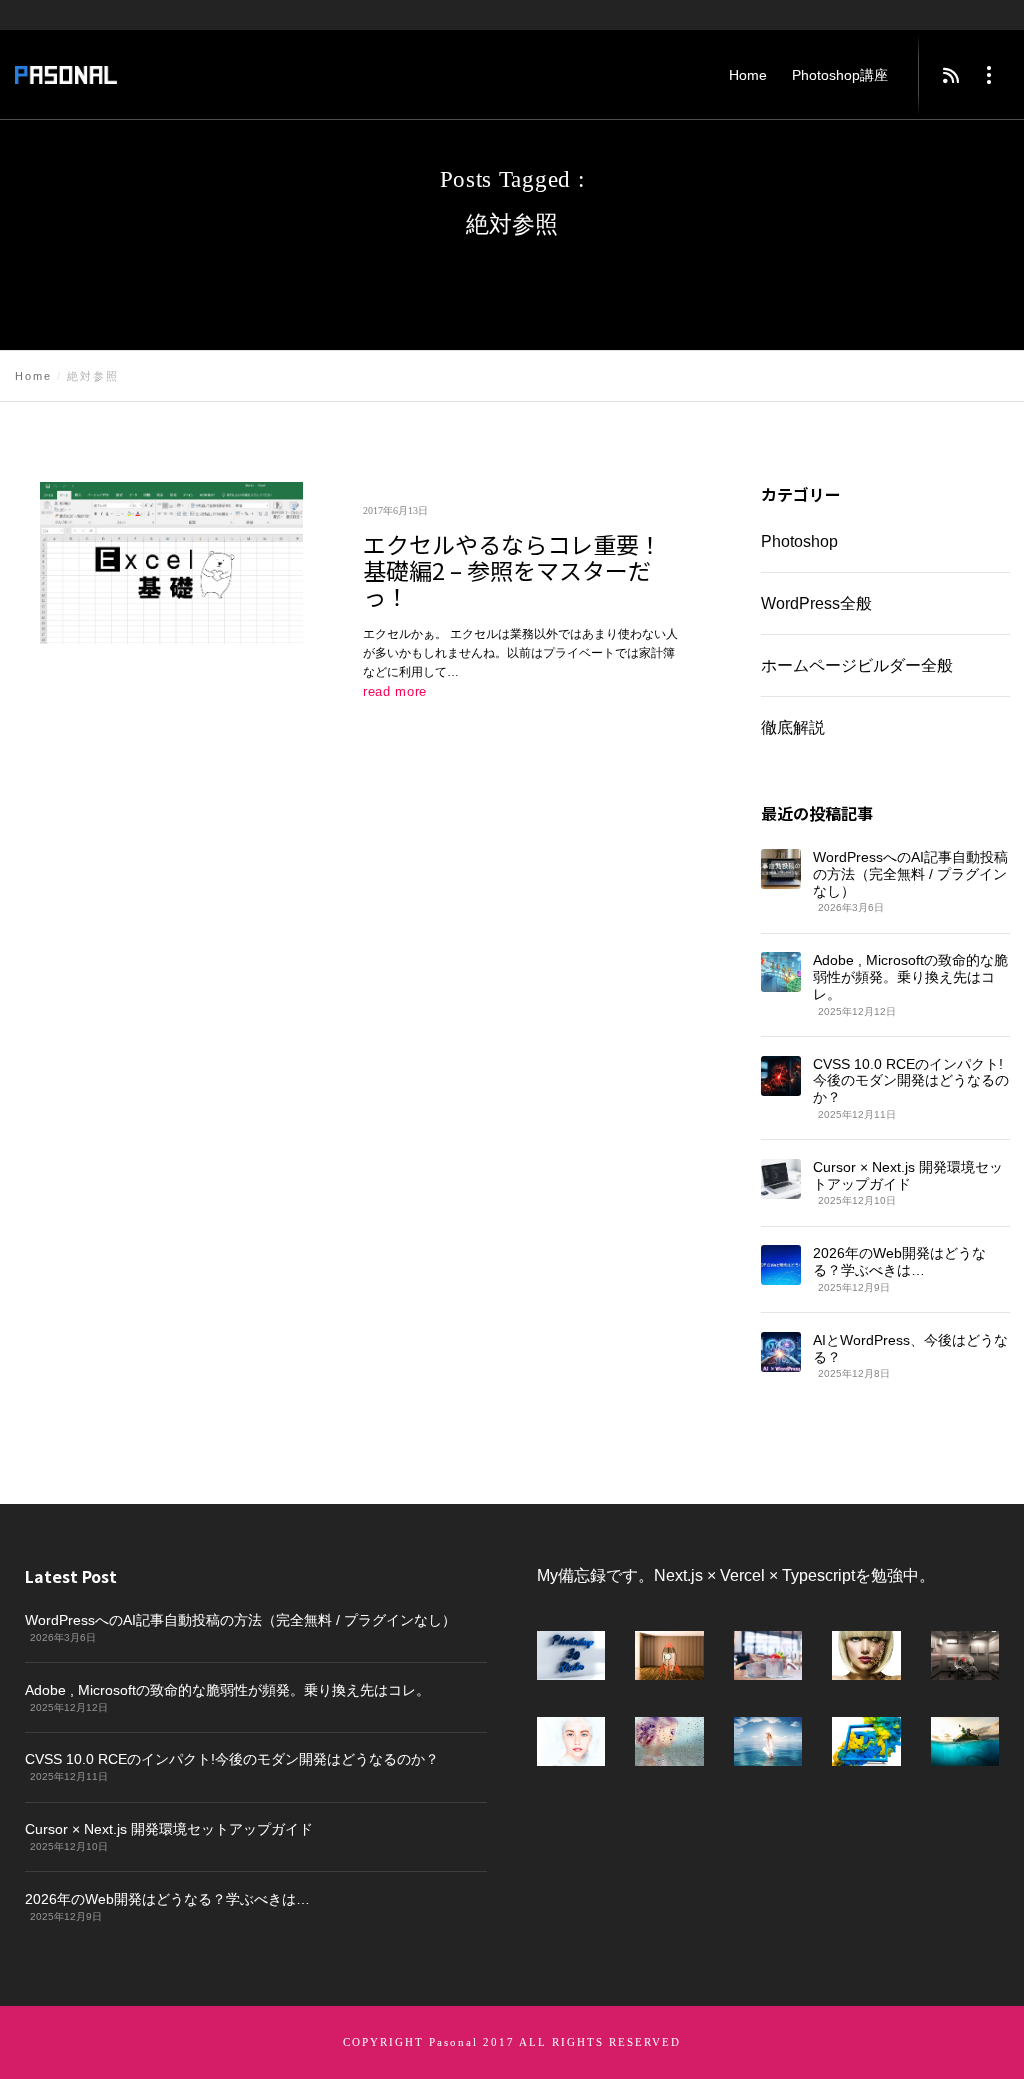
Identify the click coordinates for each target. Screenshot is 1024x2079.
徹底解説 (792, 727)
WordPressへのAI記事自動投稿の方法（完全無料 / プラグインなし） (910, 874)
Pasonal (453, 2042)
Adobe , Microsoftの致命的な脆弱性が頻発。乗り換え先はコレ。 (910, 978)
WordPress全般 (816, 603)
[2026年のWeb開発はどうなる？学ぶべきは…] (780, 1266)
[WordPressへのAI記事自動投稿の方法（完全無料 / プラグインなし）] (781, 869)
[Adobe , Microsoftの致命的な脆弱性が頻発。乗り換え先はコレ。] (781, 973)
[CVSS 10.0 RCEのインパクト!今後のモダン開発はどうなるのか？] (780, 1076)
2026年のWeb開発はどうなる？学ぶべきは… (899, 1262)
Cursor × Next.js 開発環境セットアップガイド (908, 1175)
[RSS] (951, 75)
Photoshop (799, 541)
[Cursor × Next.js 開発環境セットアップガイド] (780, 1179)
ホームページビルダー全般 (856, 665)
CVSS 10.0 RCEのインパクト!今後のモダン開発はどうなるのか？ (911, 1081)
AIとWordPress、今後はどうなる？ (910, 1348)
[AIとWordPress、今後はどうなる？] (780, 1352)
